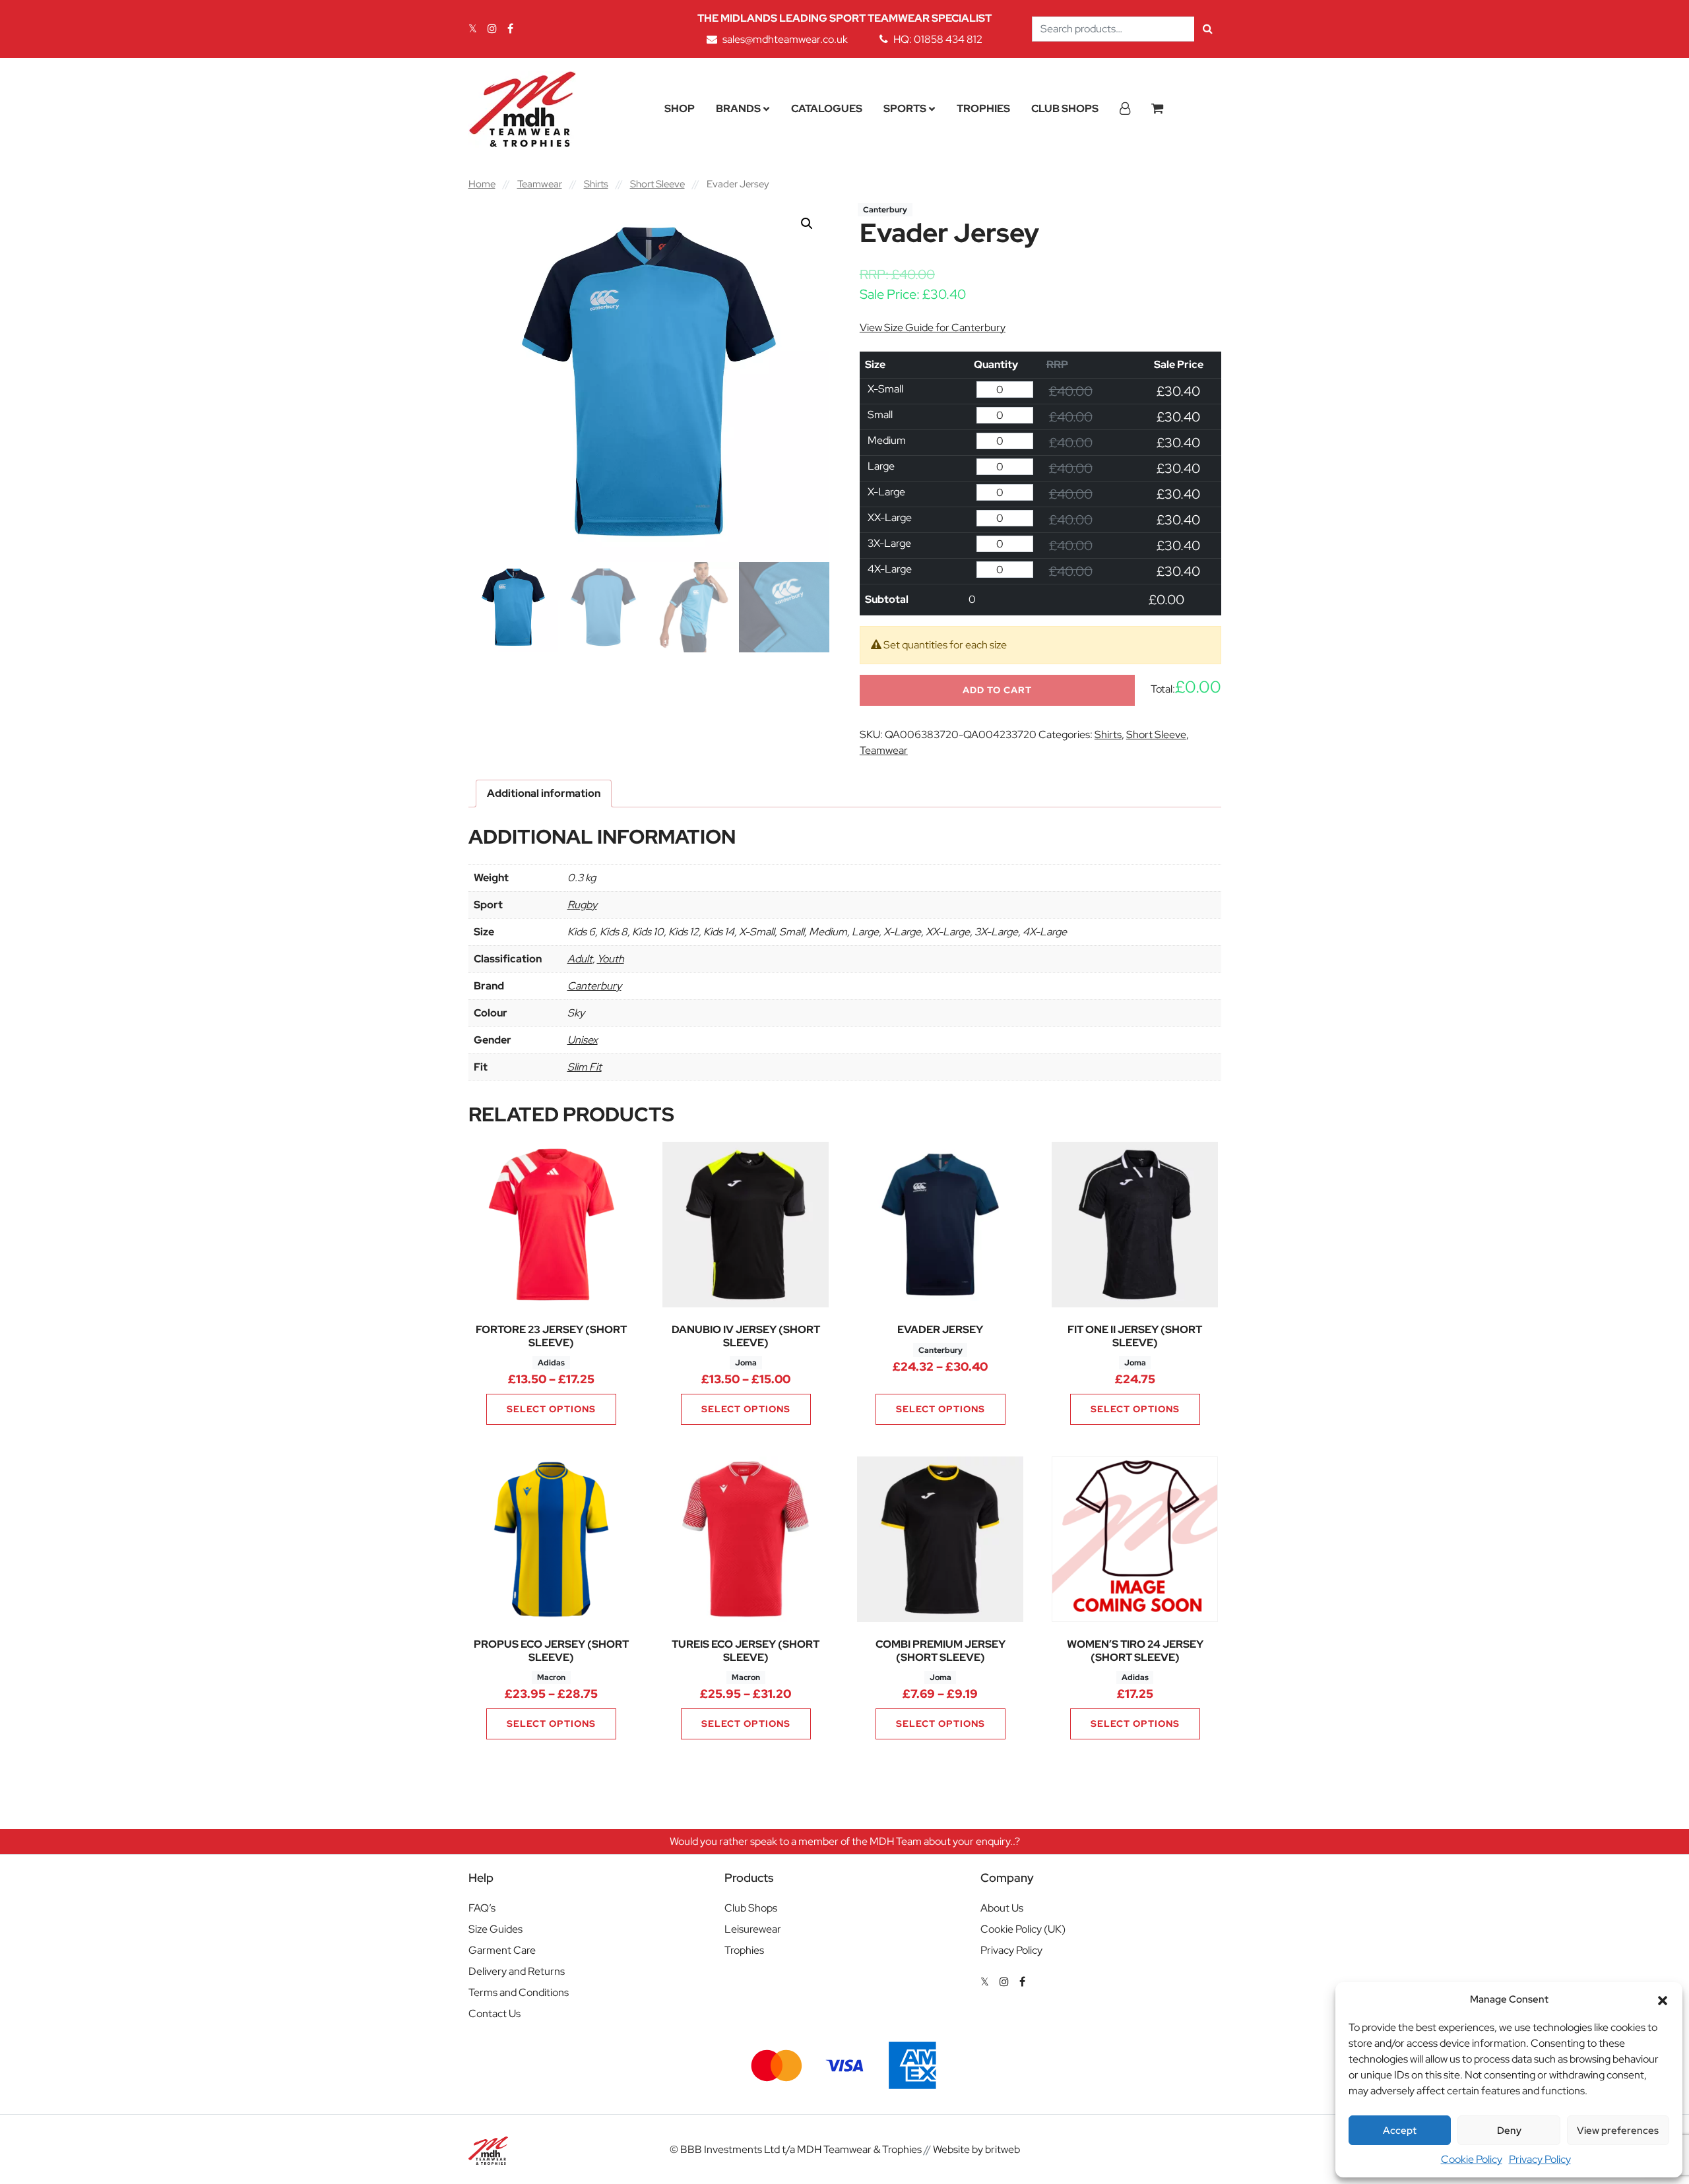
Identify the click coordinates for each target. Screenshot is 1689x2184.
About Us (1002, 1908)
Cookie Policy (1472, 2159)
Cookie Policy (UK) (1023, 1929)
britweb (1003, 2149)
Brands (738, 109)
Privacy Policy (1540, 2159)
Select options (551, 1409)
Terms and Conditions (519, 1992)
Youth (611, 959)
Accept (1400, 2131)
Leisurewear (753, 1929)
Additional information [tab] (544, 793)
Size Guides (495, 1929)
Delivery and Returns (517, 1971)
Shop (680, 109)
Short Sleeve (657, 184)
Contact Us (494, 2013)
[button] (1663, 1999)
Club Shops (1065, 109)
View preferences (1618, 2131)
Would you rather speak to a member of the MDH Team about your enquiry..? (845, 1841)
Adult (580, 959)
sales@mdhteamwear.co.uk (785, 39)
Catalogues (827, 109)
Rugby (582, 905)
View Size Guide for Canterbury (933, 328)
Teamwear (540, 184)
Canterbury (594, 986)
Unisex (583, 1040)
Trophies (983, 109)
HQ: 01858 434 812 (938, 39)
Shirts (596, 184)
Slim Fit (585, 1067)
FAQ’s (482, 1908)
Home (482, 184)
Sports (905, 109)
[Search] (1208, 29)
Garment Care (502, 1950)
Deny (1509, 2131)
